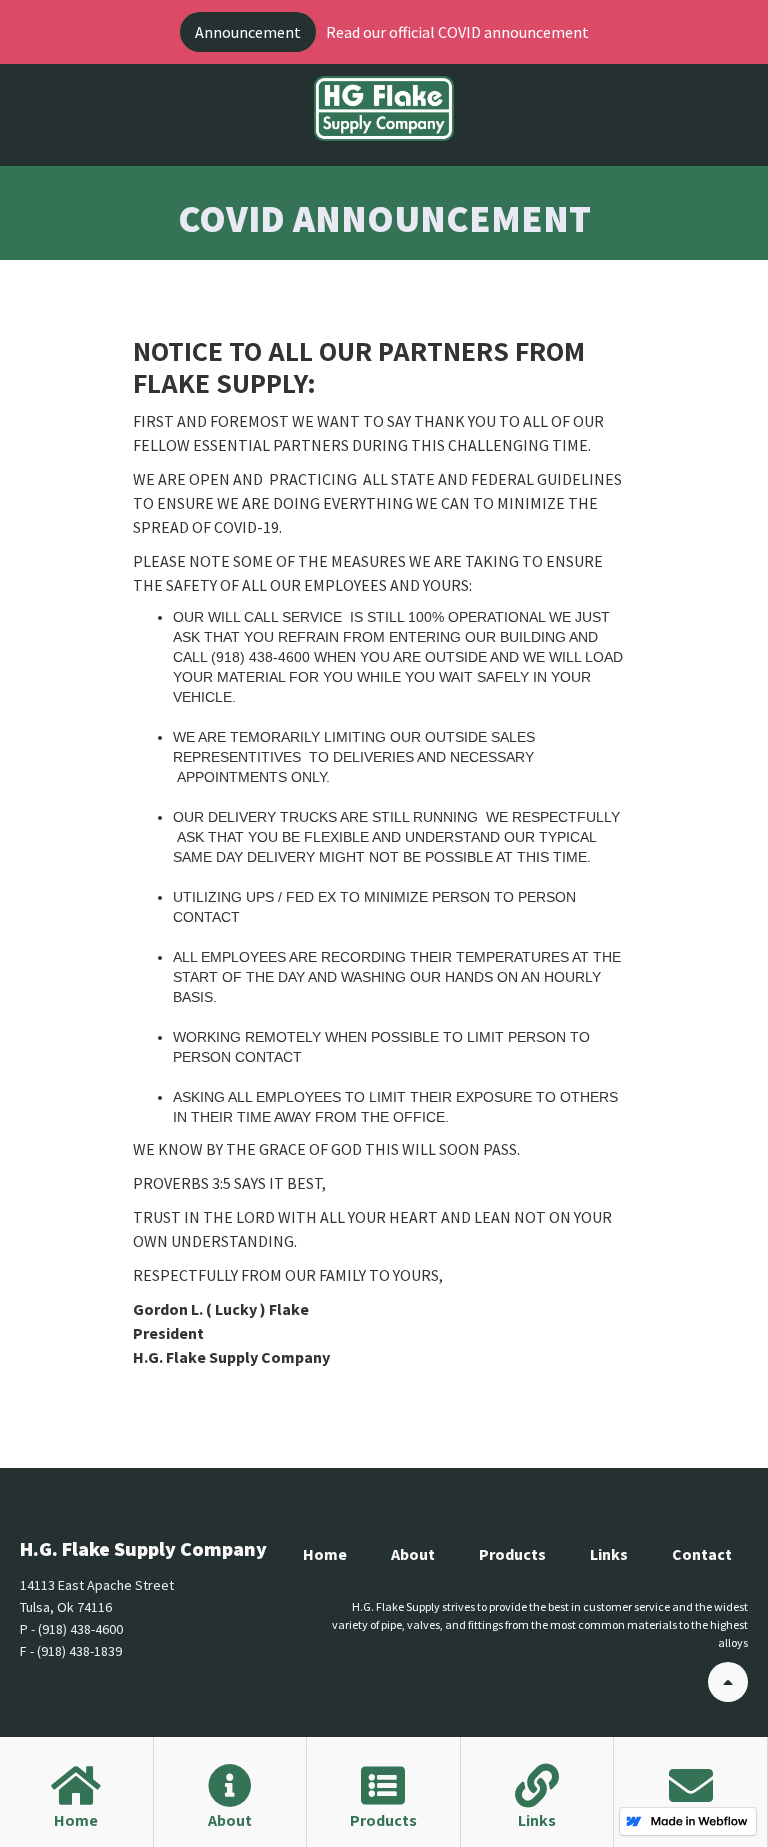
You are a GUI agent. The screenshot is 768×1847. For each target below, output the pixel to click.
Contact (702, 1554)
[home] (384, 108)
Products (512, 1554)
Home (325, 1554)
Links (609, 1554)
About (413, 1554)
